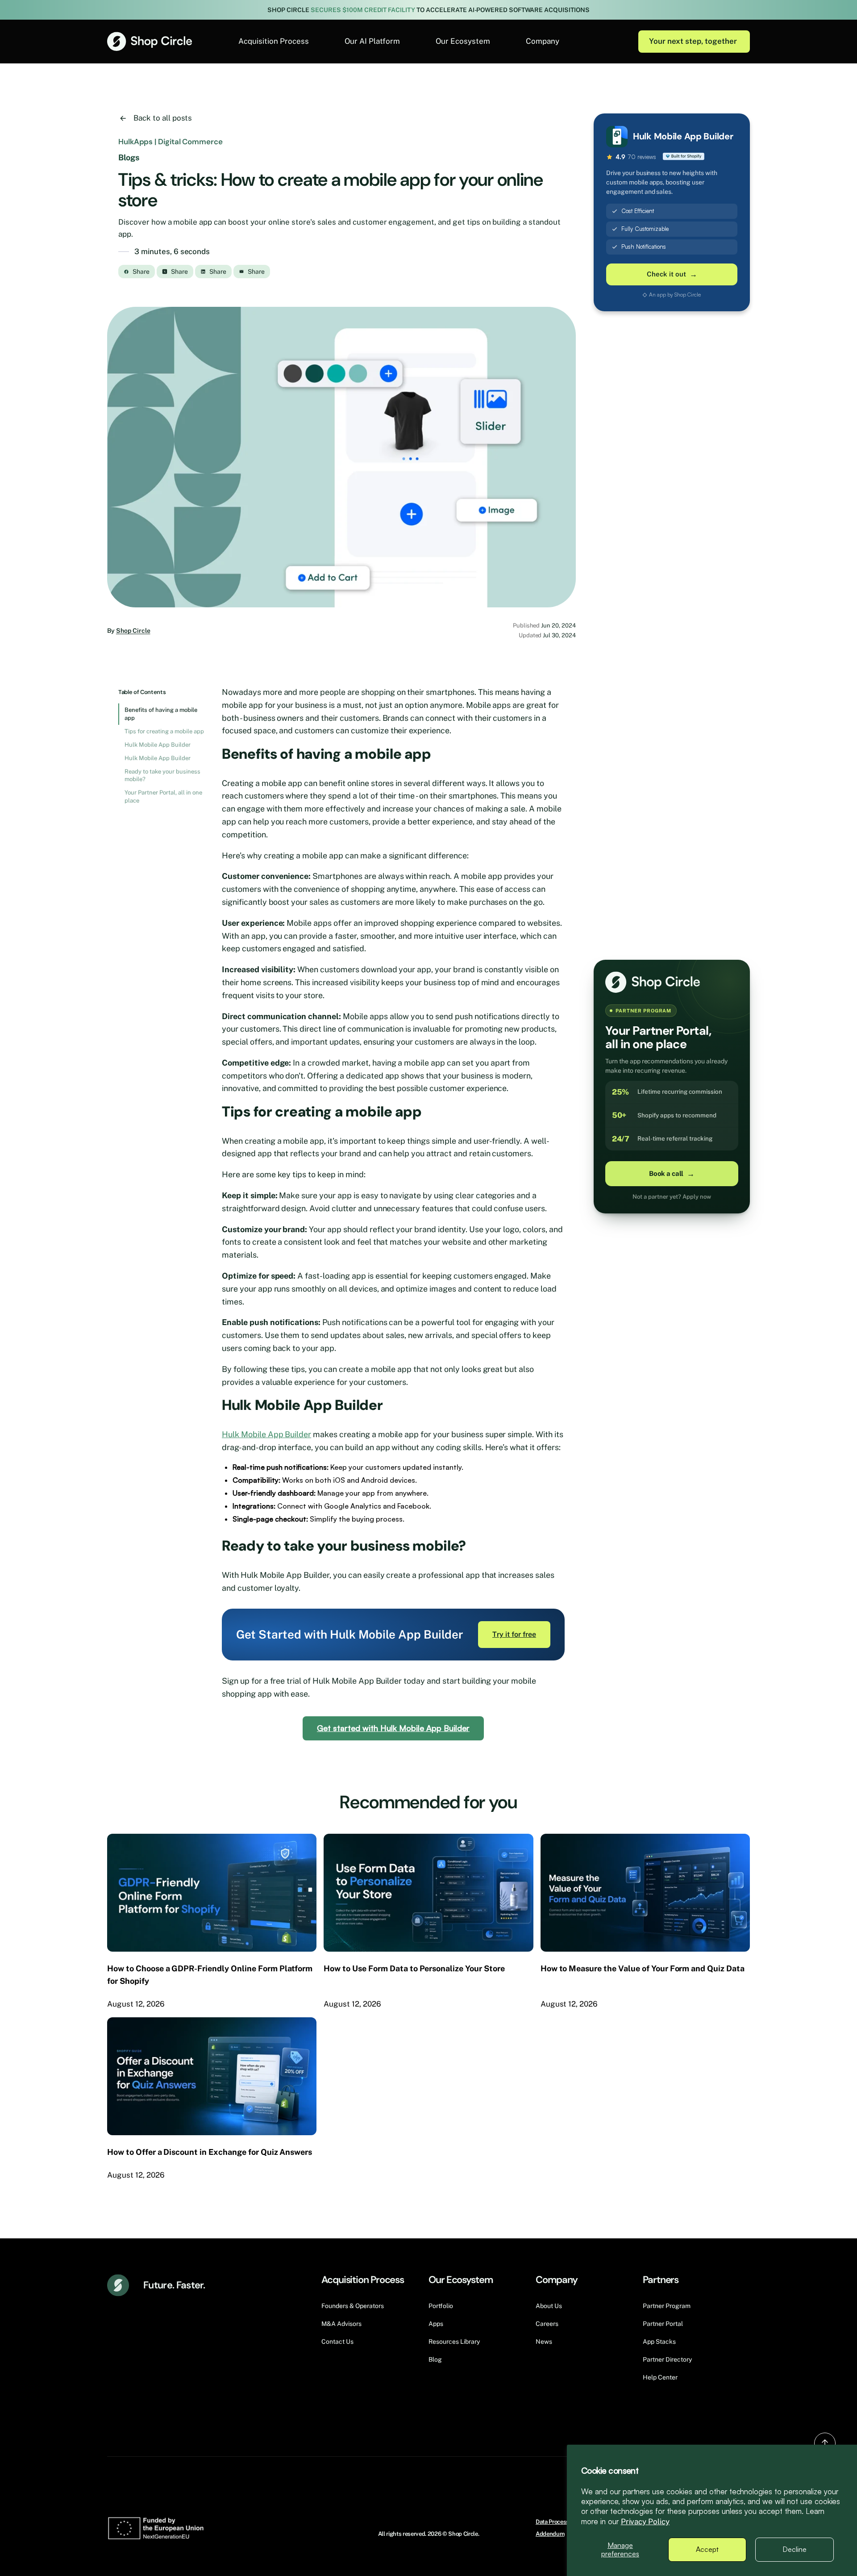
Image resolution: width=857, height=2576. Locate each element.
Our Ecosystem (463, 41)
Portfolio (441, 2306)
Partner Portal (663, 2324)
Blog (435, 2359)
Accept (707, 2549)
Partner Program (667, 2306)
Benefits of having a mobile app (161, 714)
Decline (795, 2549)
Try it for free (514, 1634)
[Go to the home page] (150, 41)
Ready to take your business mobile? (162, 776)
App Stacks (659, 2342)
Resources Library (454, 2342)
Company (543, 41)
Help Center (660, 2377)
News (544, 2342)
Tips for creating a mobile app (164, 731)
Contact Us (337, 2342)
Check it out (672, 274)
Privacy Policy (645, 2522)
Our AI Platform (372, 41)
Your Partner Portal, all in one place (163, 797)
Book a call (672, 1174)
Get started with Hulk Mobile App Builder (393, 1728)
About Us (549, 2306)
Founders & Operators (353, 2306)
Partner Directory (667, 2359)
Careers (547, 2324)
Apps (436, 2324)
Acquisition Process (274, 41)
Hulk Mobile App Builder (158, 745)
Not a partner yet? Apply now (672, 1197)
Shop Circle (133, 631)
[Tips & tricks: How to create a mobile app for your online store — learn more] (341, 457)
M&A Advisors (341, 2324)
